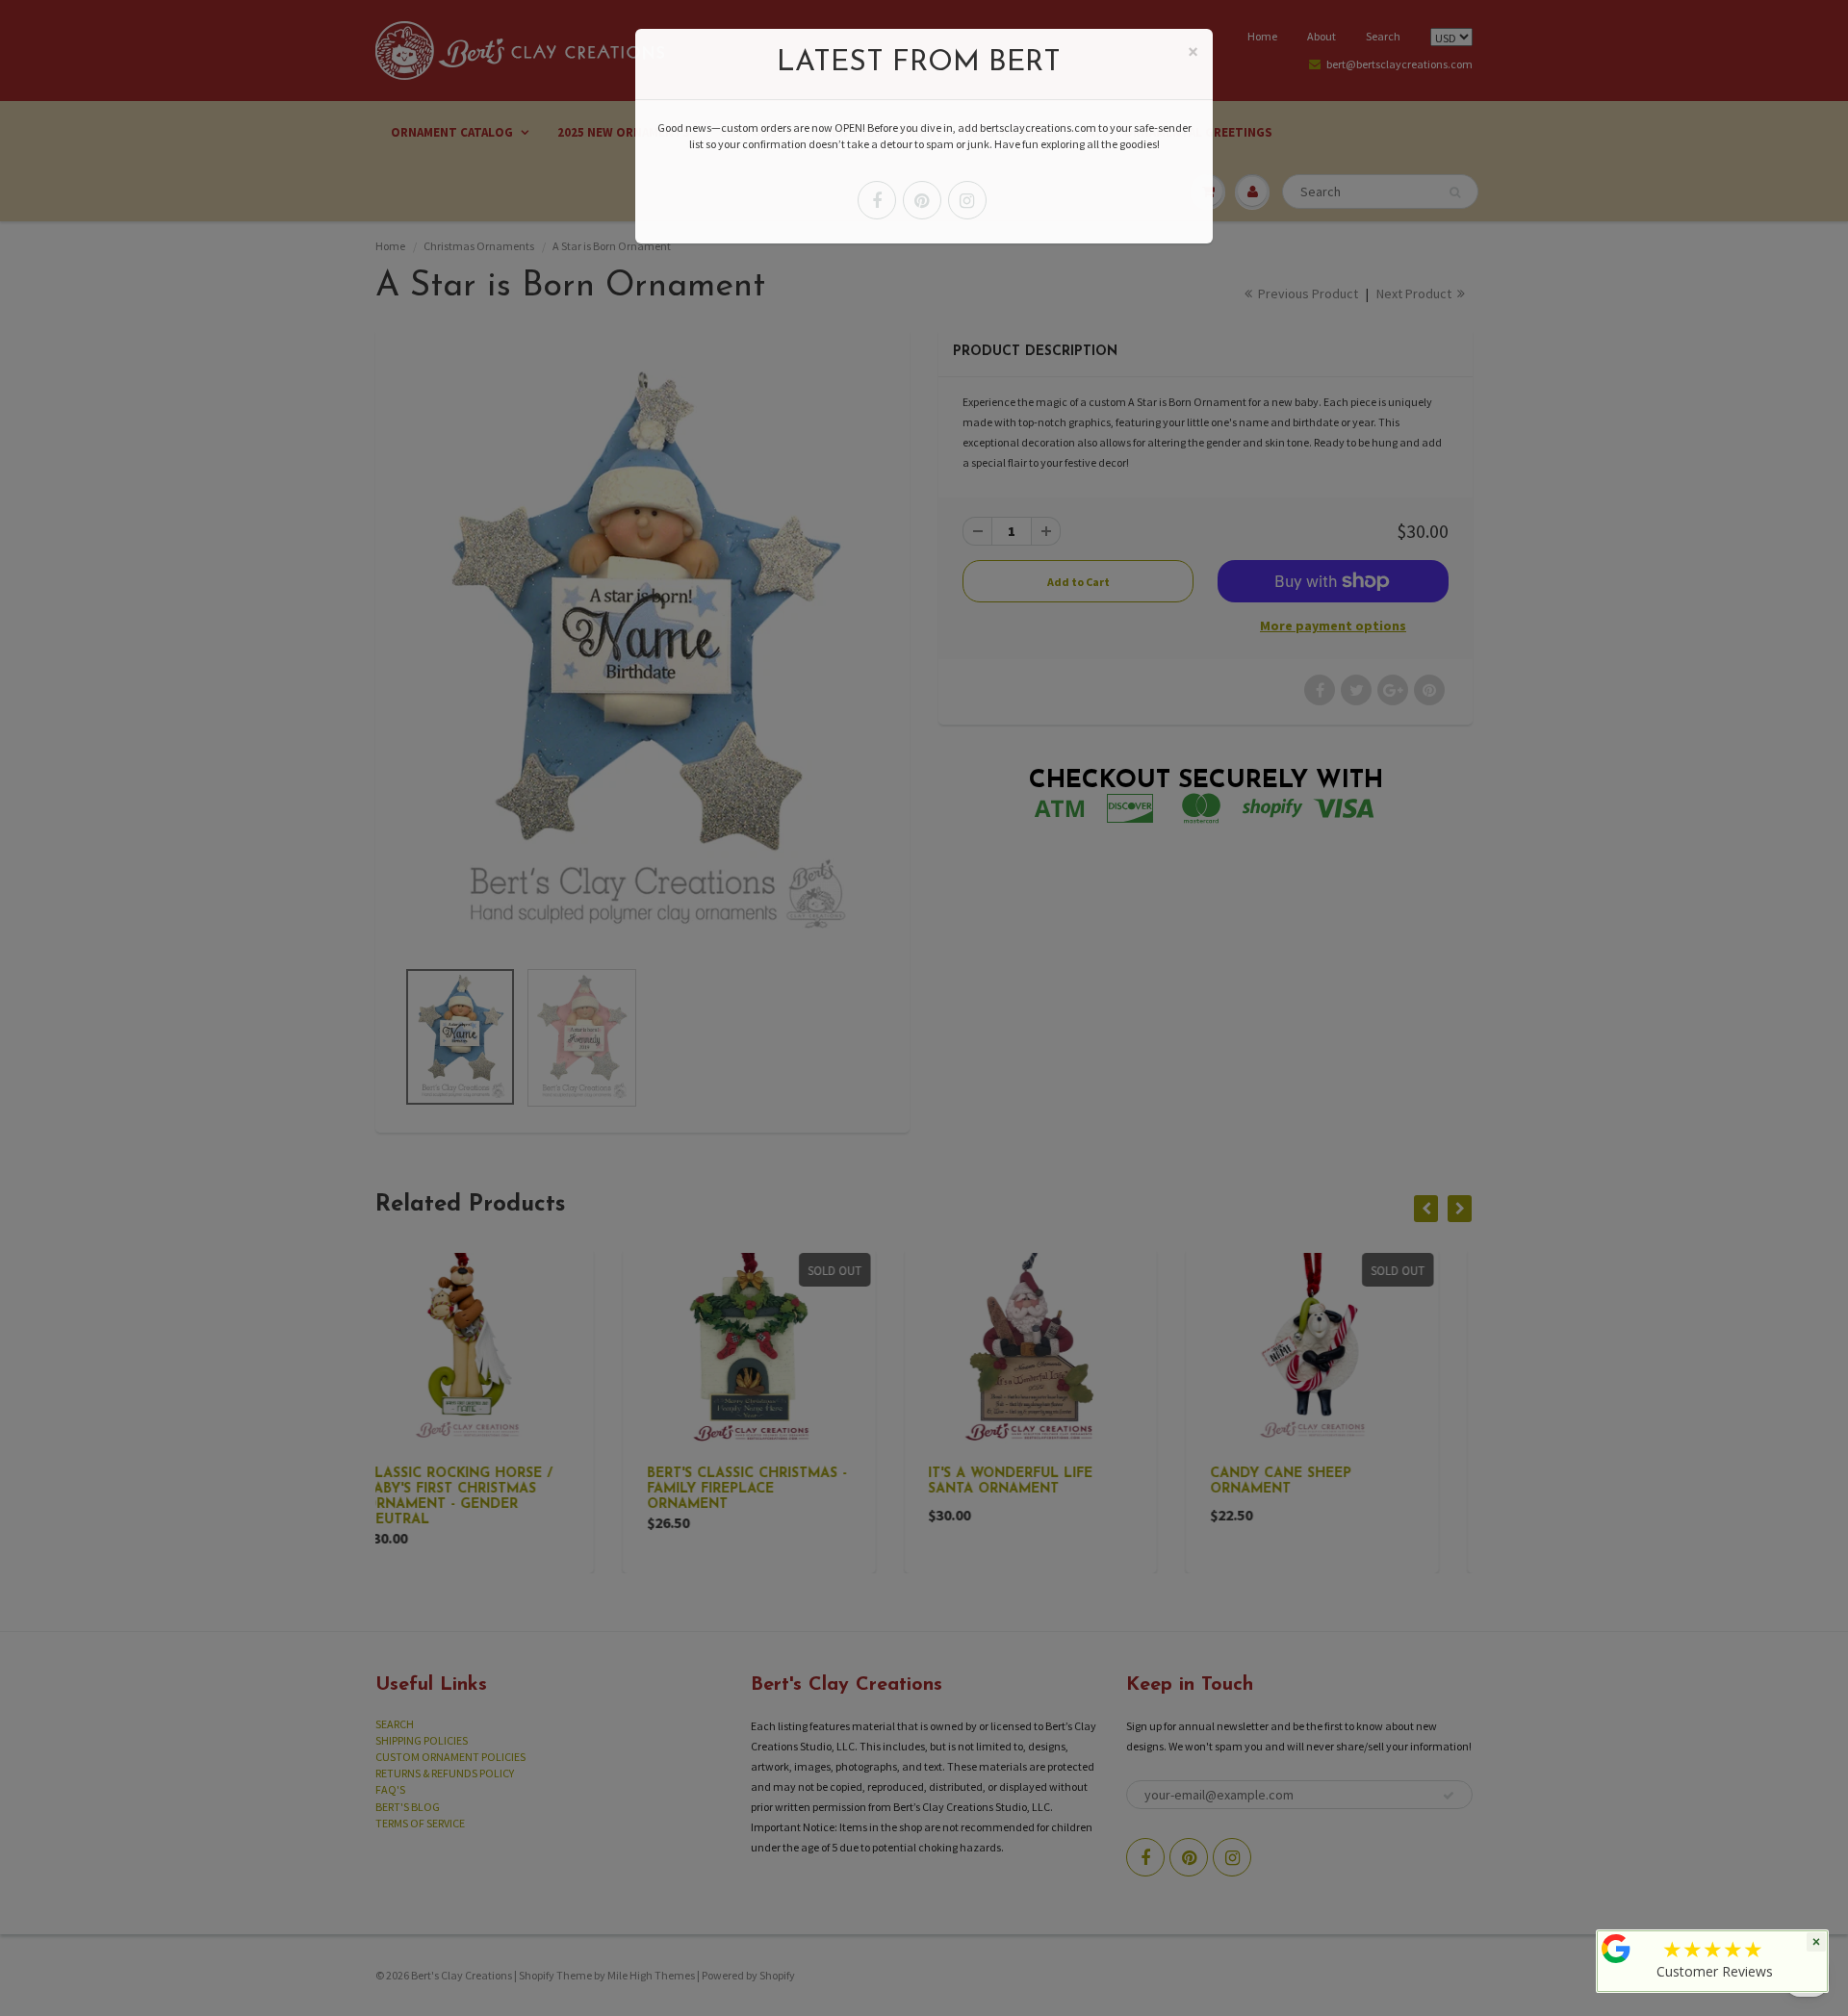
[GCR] (1616, 1949)
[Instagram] (967, 200)
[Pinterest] (922, 200)
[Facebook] (877, 200)
